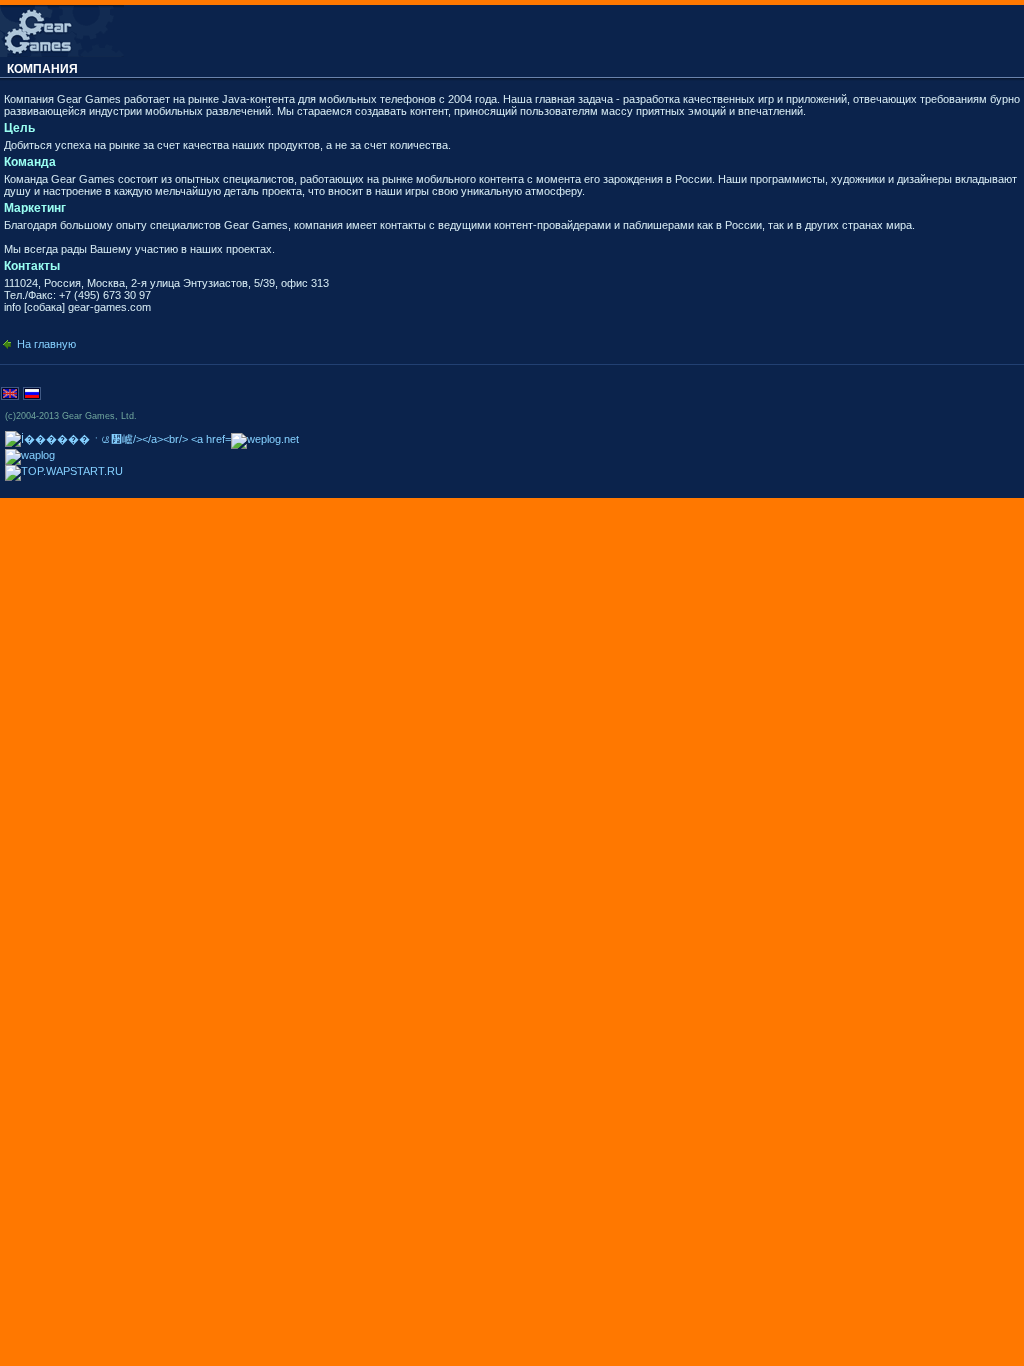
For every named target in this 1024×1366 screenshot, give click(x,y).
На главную (46, 344)
